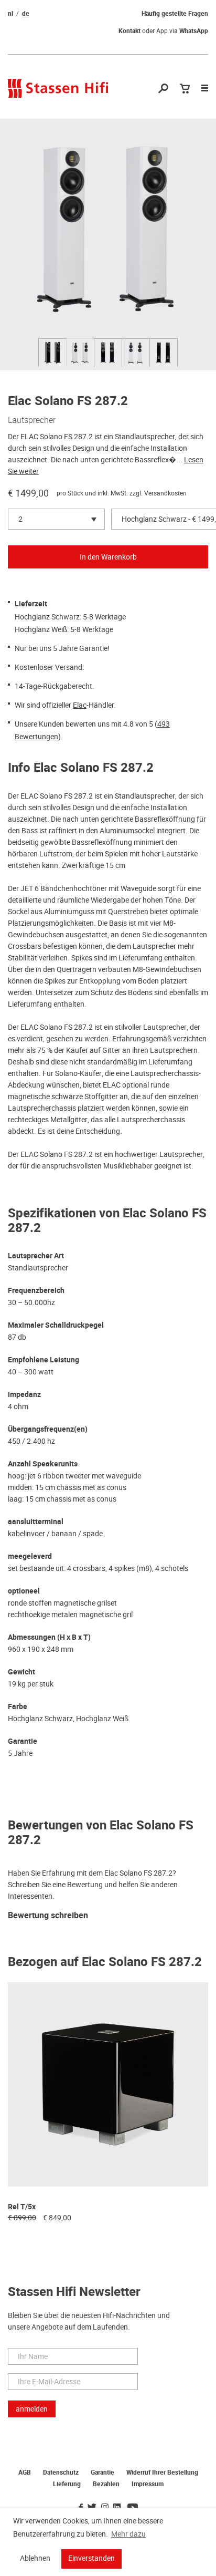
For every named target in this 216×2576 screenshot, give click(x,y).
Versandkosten (165, 493)
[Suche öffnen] (163, 89)
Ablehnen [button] (35, 2558)
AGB (25, 2472)
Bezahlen (106, 2484)
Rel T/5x (22, 2207)
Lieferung (67, 2484)
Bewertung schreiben (48, 1916)
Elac (80, 705)
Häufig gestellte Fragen (175, 14)
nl (10, 14)
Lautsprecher (32, 420)
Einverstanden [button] (91, 2558)
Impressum (148, 2484)
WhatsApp (194, 31)
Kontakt (129, 31)
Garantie (102, 2472)
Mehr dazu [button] (128, 2534)
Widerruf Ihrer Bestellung (162, 2472)
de (26, 14)
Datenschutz (61, 2472)
